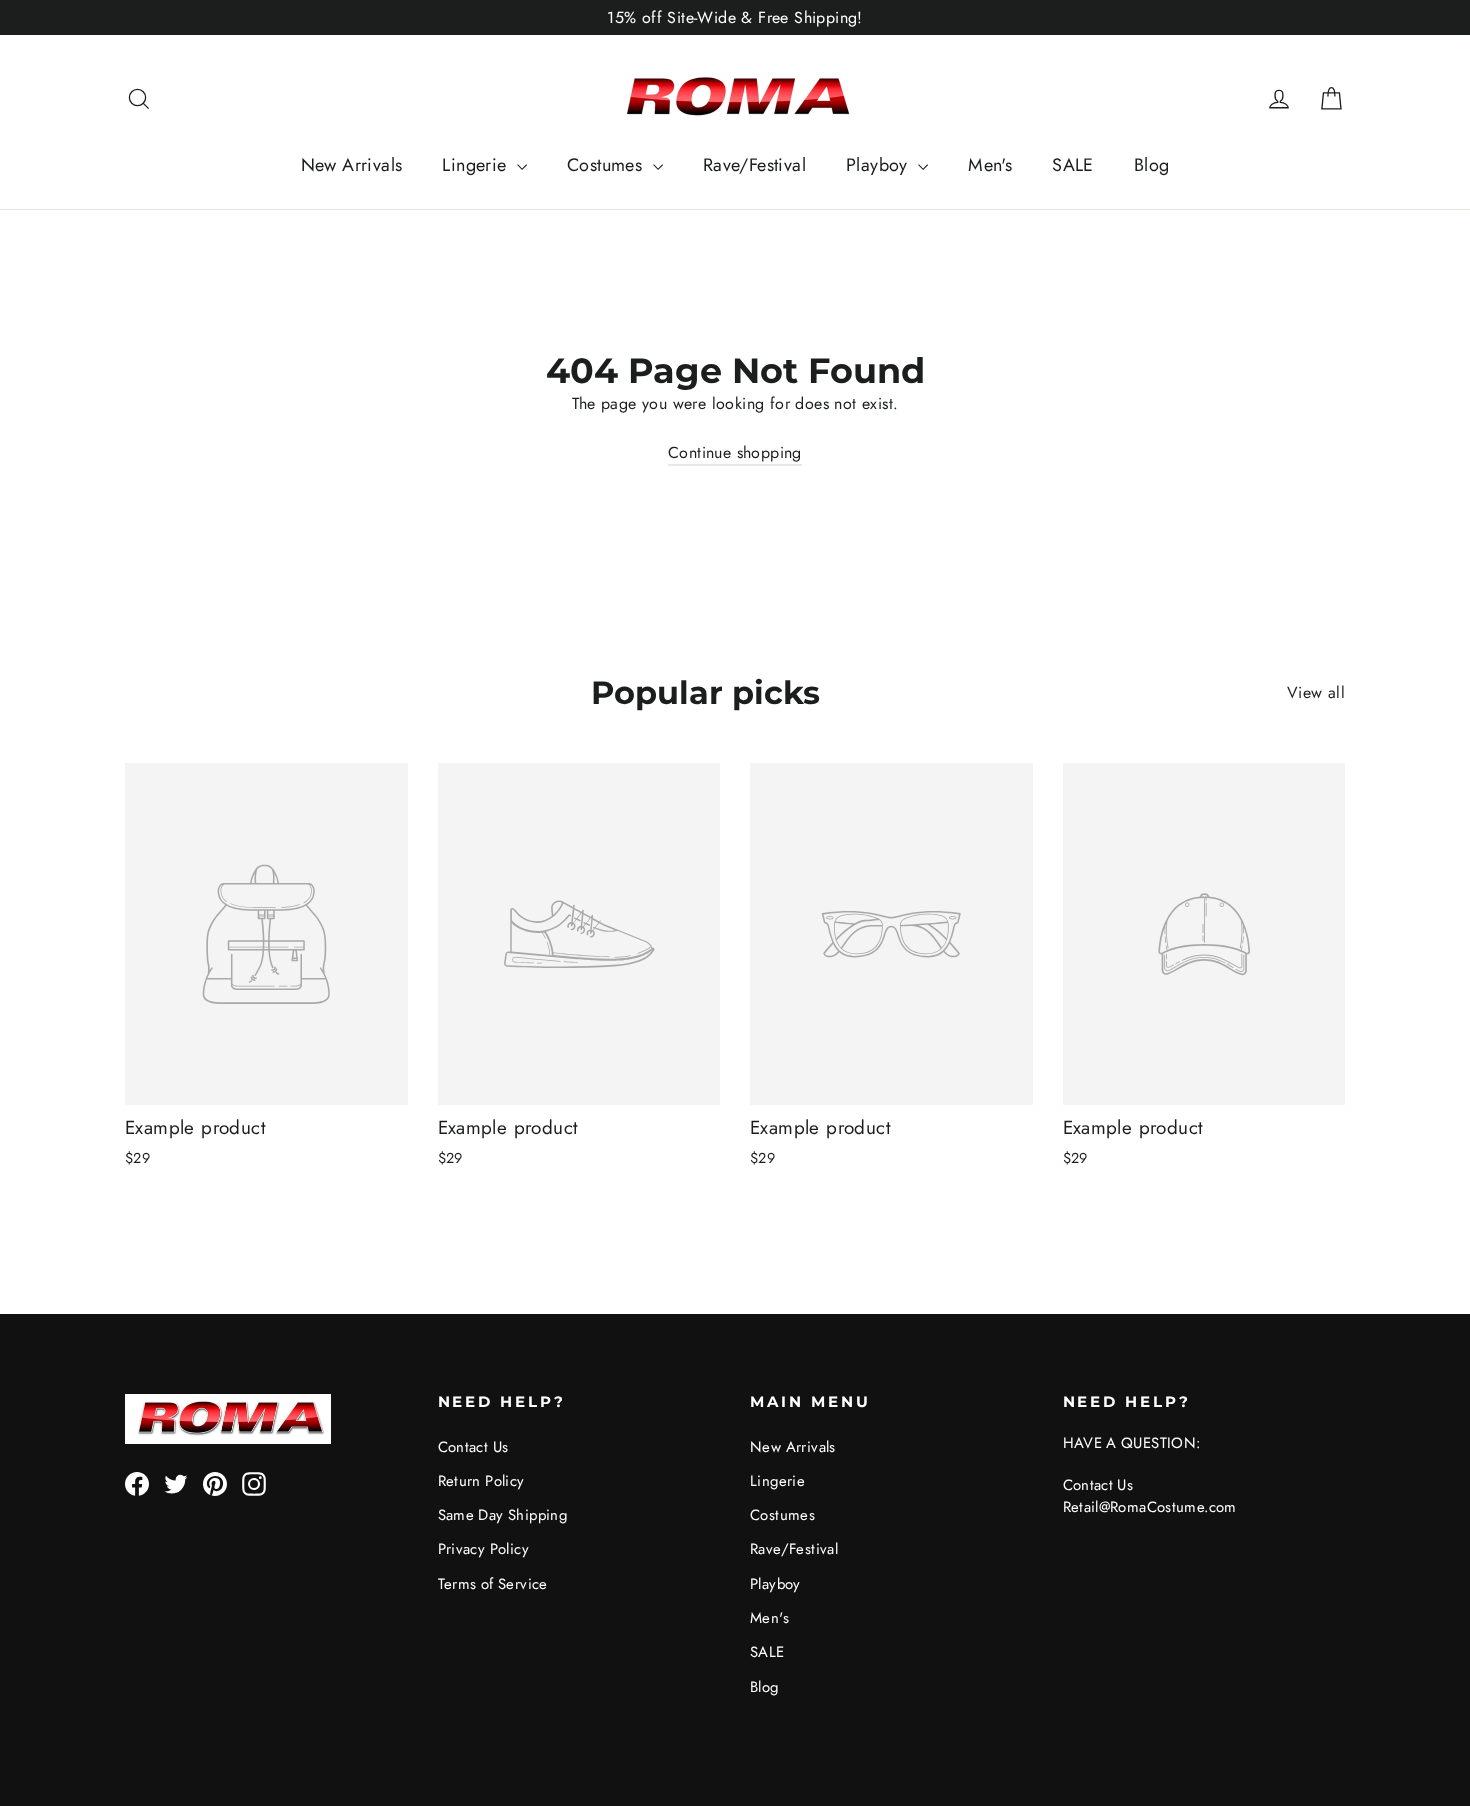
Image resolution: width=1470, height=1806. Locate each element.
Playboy (879, 165)
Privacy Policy (484, 1549)
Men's (990, 165)
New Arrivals (352, 165)
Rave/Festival (754, 165)
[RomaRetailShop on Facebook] (137, 1483)
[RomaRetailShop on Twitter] (176, 1483)
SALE (1073, 165)
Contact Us (473, 1447)
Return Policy (481, 1481)
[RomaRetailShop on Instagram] (254, 1483)
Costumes (607, 165)
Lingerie (477, 165)
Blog (1152, 165)
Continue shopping (735, 452)
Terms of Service (493, 1584)
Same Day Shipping (503, 1515)
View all (1316, 692)
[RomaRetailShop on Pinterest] (215, 1483)
